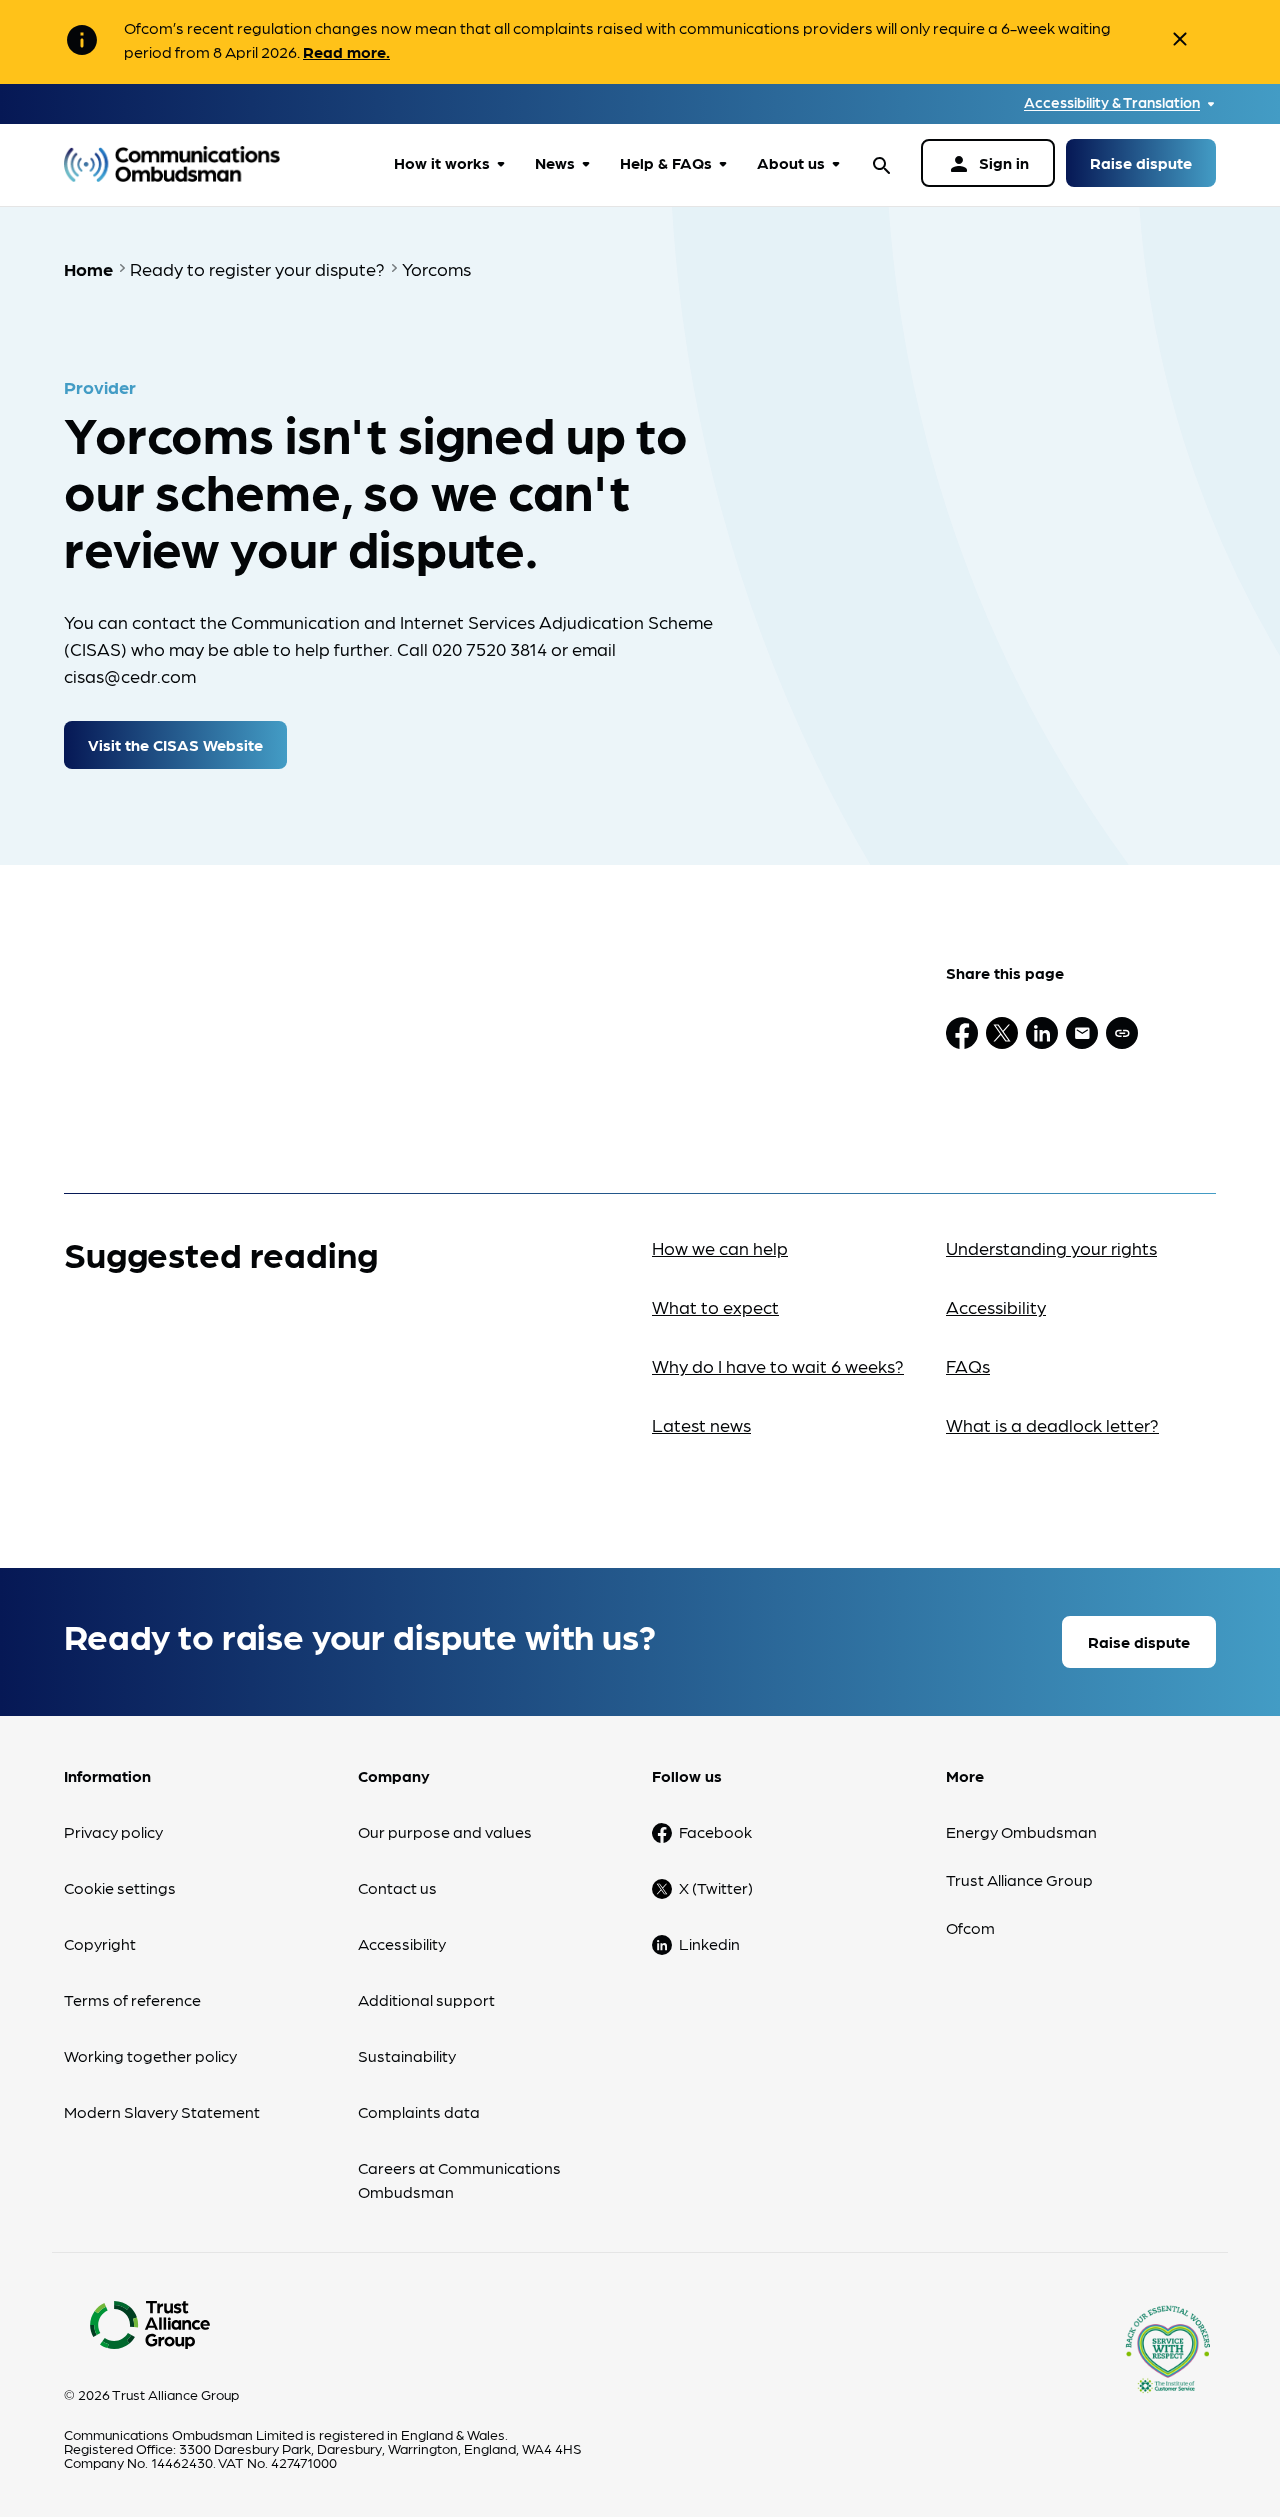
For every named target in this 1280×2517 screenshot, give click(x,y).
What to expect (715, 1306)
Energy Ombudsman (1021, 1831)
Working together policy (150, 2055)
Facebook (715, 1831)
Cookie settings (120, 1887)
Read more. (346, 51)
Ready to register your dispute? (257, 268)
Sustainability (407, 2055)
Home (88, 268)
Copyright (100, 1943)
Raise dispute (1141, 162)
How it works (442, 162)
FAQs (968, 1365)
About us (791, 162)
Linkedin (709, 1943)
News (555, 162)
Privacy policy (113, 1831)
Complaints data (419, 2111)
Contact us (397, 1887)
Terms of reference (132, 1999)
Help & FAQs (666, 162)
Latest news (701, 1424)
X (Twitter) (716, 1887)
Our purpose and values (445, 1831)
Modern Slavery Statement (162, 2111)
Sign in (988, 164)
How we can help (720, 1247)
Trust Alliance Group (1019, 1879)
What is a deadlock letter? (1052, 1424)
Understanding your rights (1051, 1247)
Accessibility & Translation (1112, 102)
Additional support (426, 1999)
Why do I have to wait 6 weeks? (778, 1365)
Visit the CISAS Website (175, 744)
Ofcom (970, 1927)
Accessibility (996, 1306)
